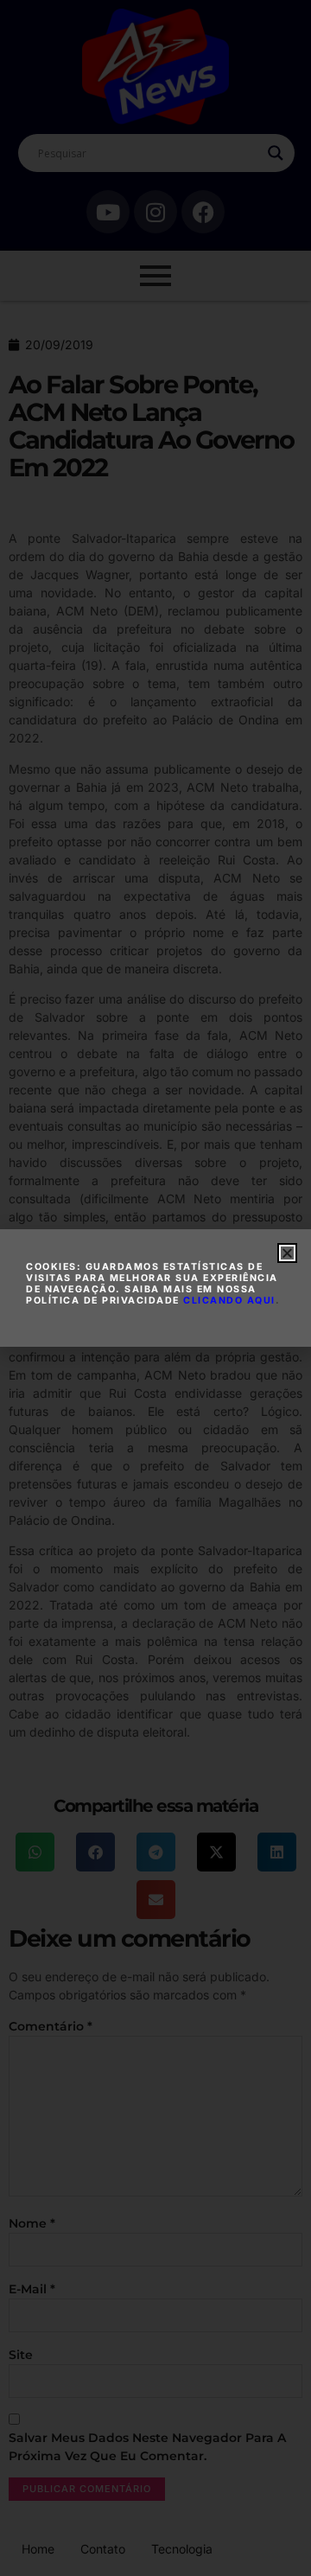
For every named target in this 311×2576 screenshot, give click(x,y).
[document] (155, 1288)
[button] (287, 1253)
